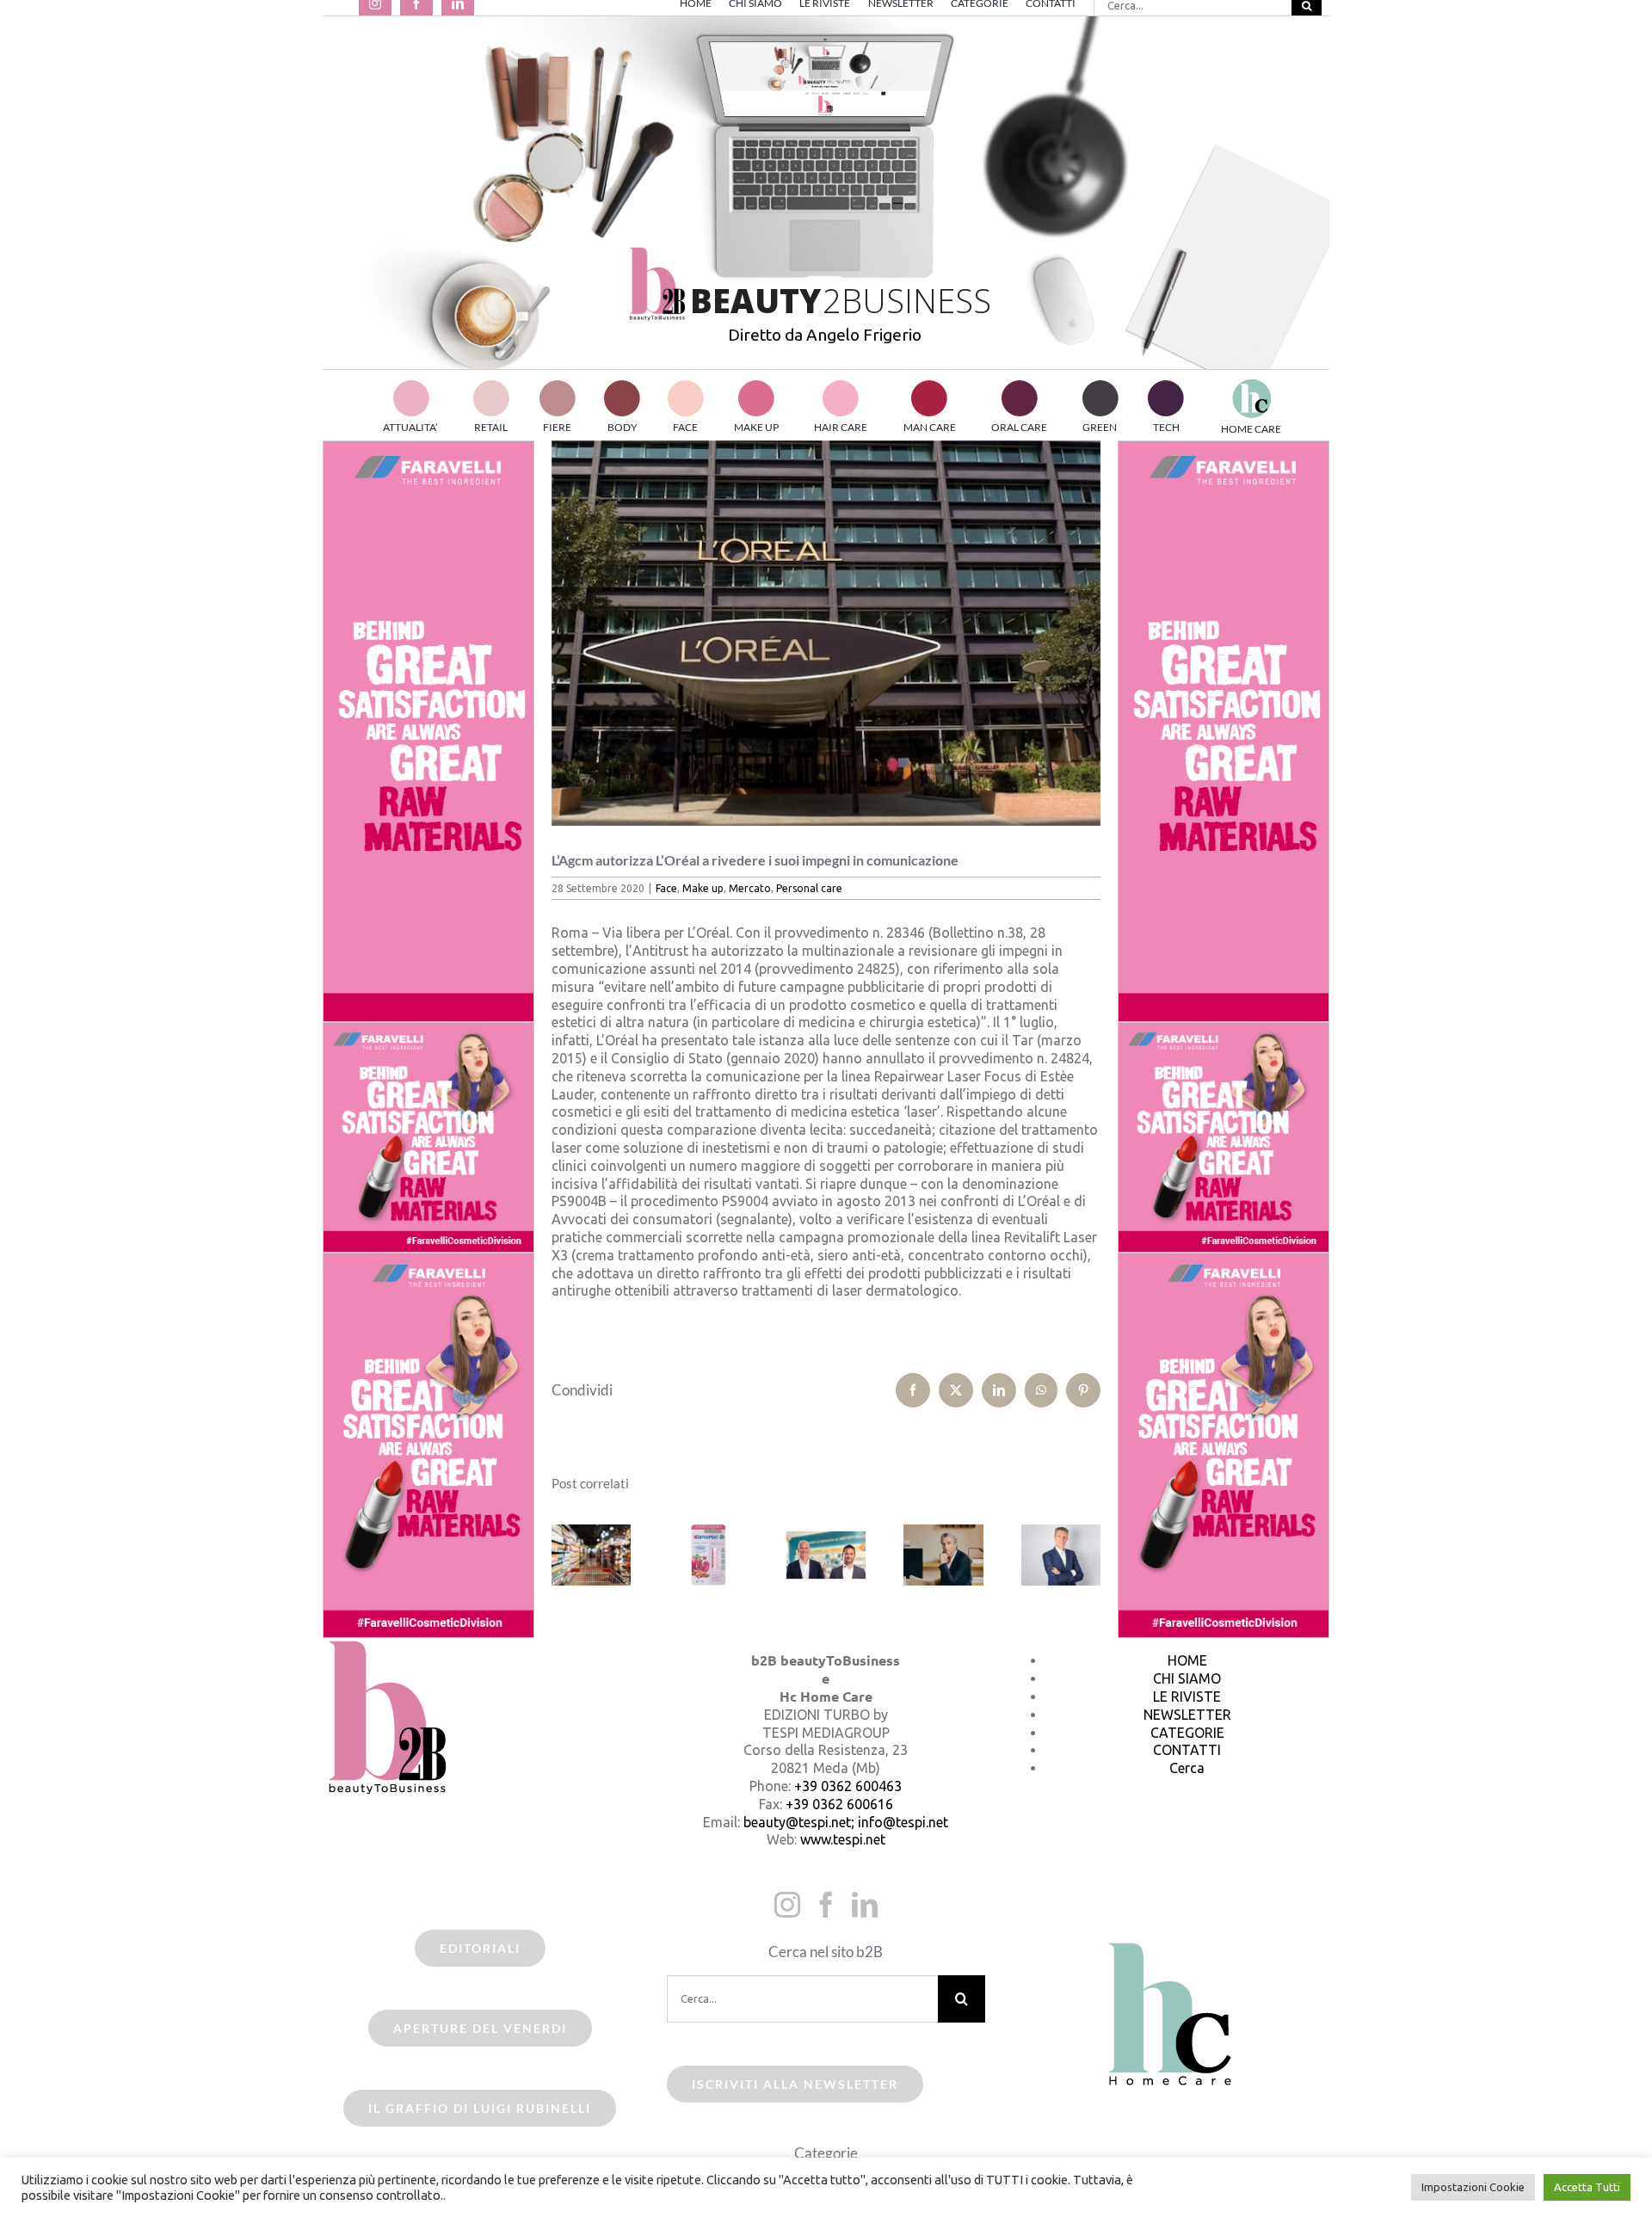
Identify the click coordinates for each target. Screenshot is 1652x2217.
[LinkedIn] (865, 1905)
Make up (703, 888)
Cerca (1187, 1768)
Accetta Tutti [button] (1587, 2187)
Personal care (809, 888)
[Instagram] (787, 1905)
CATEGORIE (1187, 1733)
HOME (1187, 1660)
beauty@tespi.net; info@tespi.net (846, 1822)
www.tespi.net (843, 1839)
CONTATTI (1187, 1750)
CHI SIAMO (1187, 1678)
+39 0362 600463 (848, 1786)
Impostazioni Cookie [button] (1473, 2187)
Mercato (750, 888)
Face (666, 888)
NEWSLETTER (1187, 1715)
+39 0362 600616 (839, 1804)
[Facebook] (826, 1905)
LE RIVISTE (1187, 1697)
